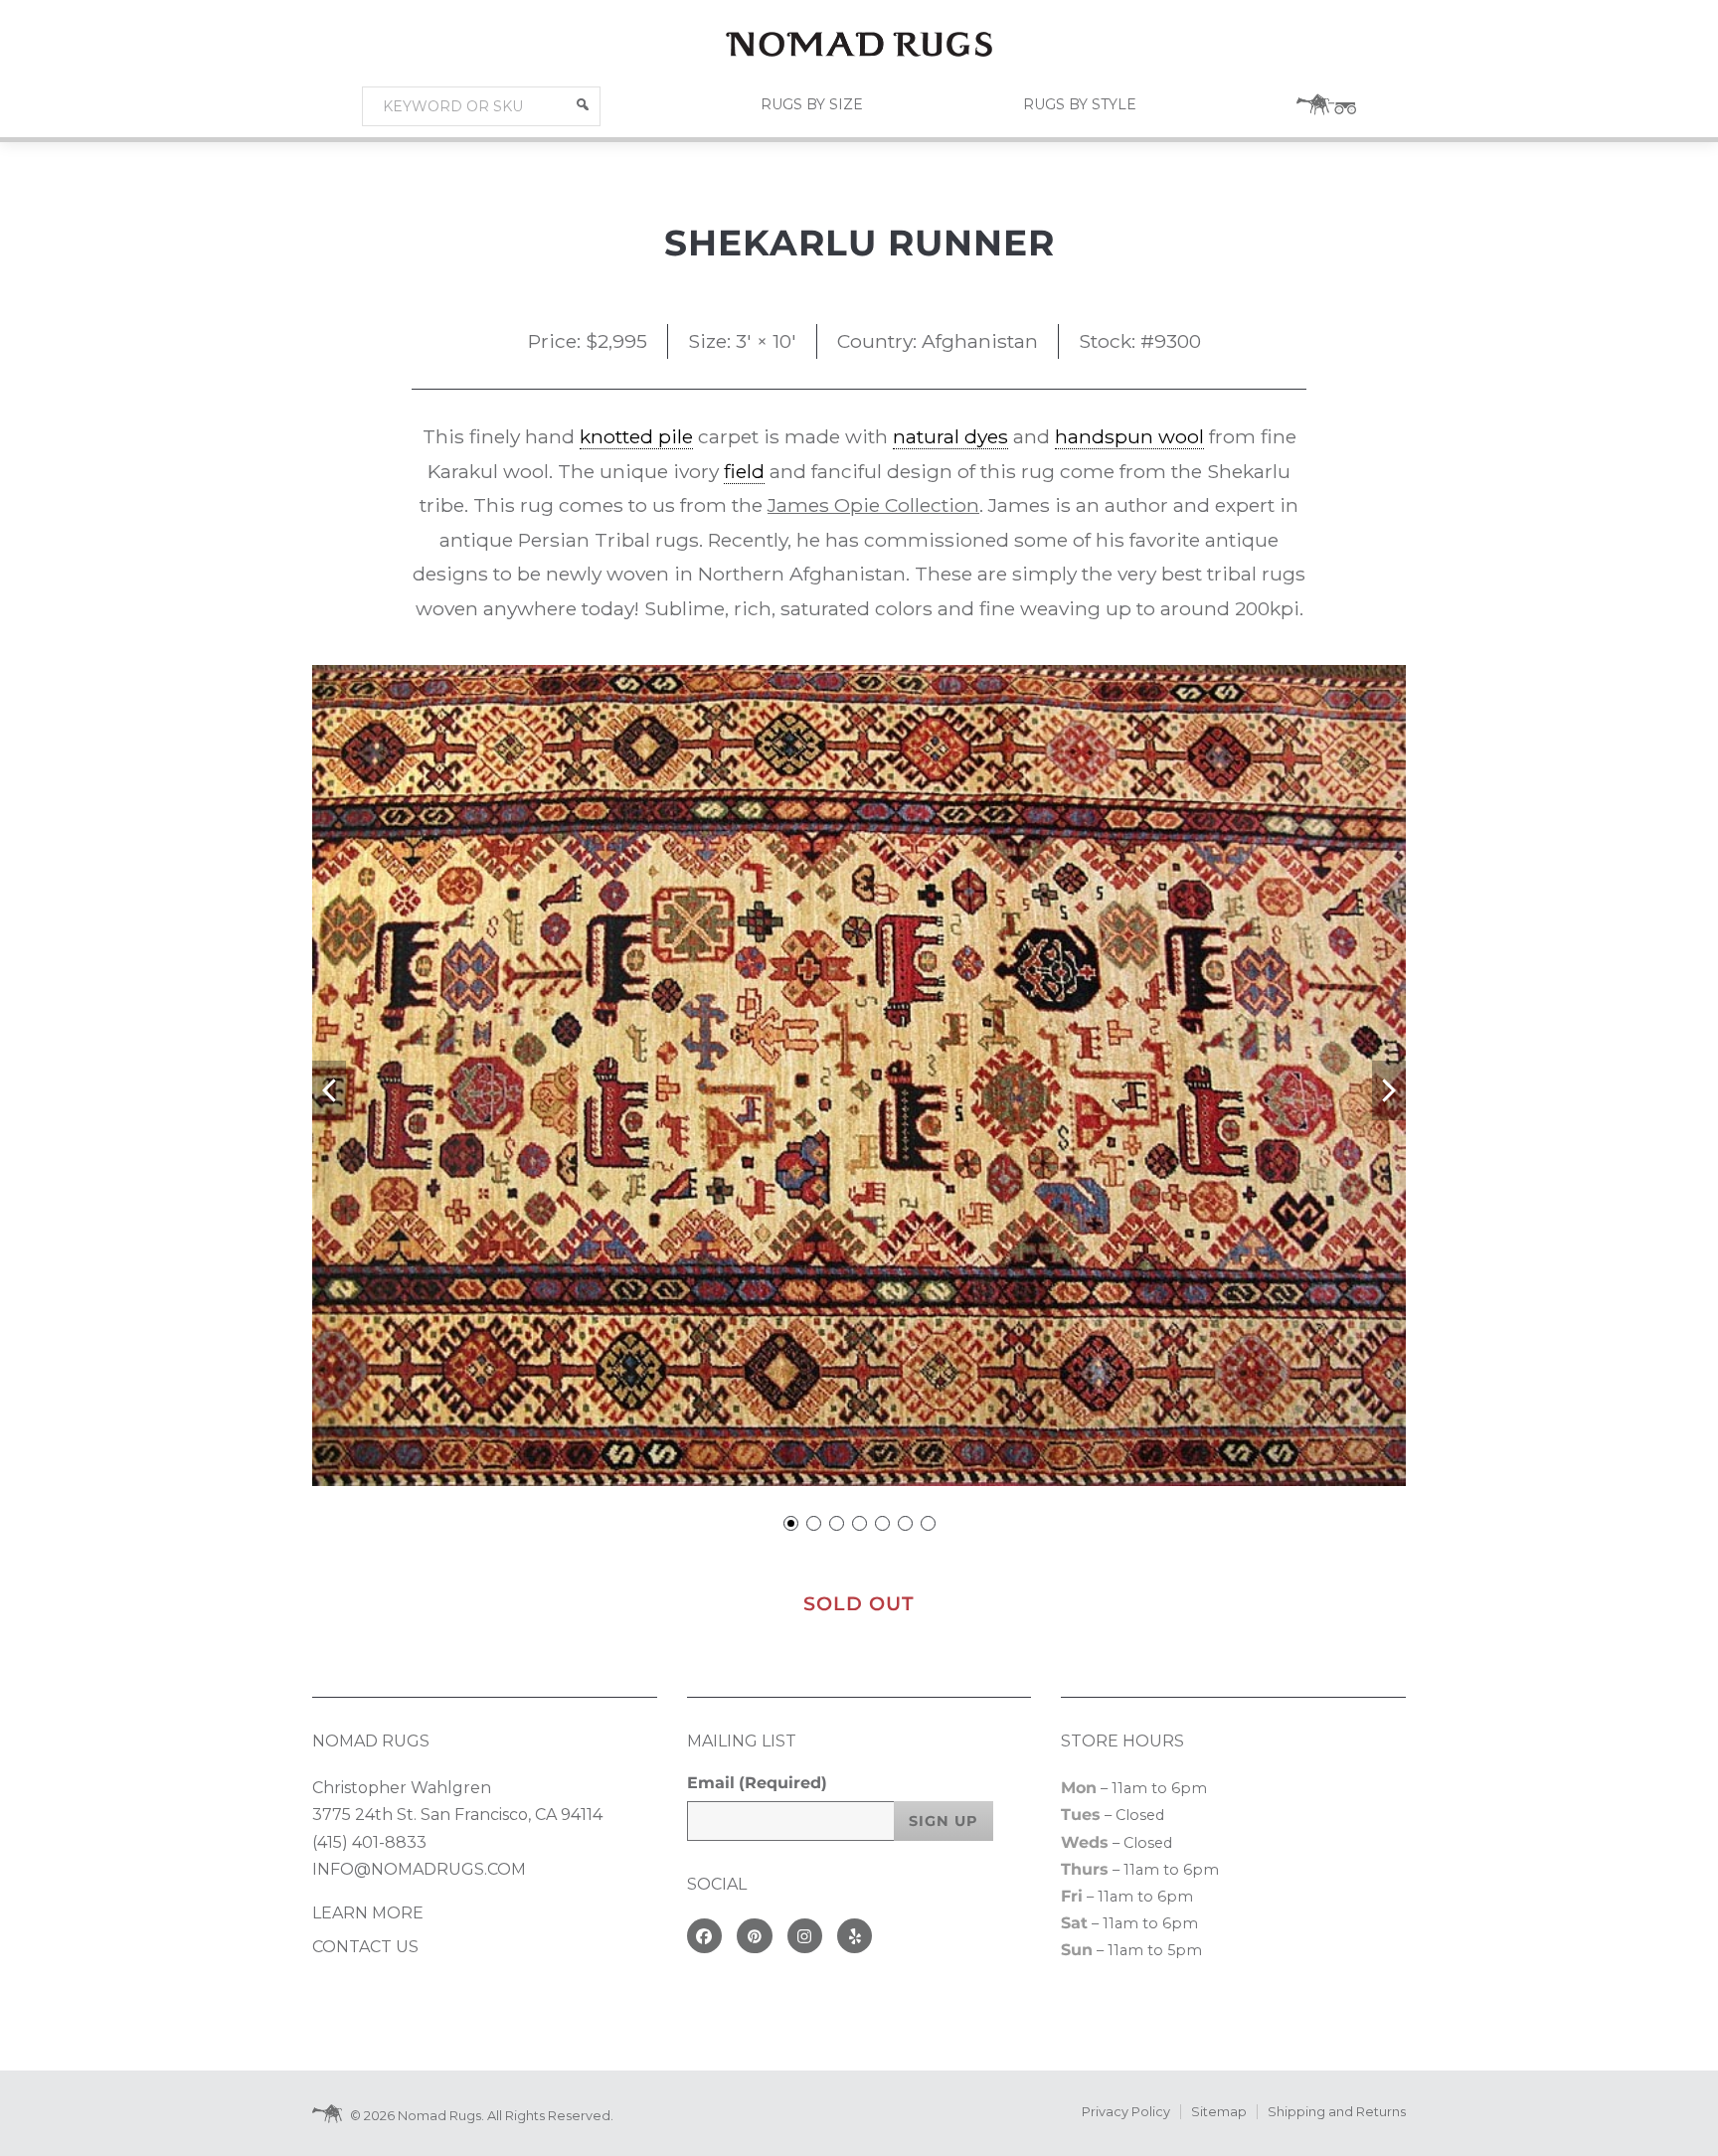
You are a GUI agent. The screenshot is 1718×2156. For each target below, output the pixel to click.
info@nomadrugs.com (419, 1869)
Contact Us (365, 1947)
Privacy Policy (1126, 2112)
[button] (583, 104)
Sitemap (1219, 2112)
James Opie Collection (873, 505)
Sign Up (944, 1821)
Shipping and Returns (1337, 2112)
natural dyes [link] (950, 436)
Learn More (368, 1913)
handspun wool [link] (1129, 436)
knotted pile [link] (636, 436)
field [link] (744, 471)
